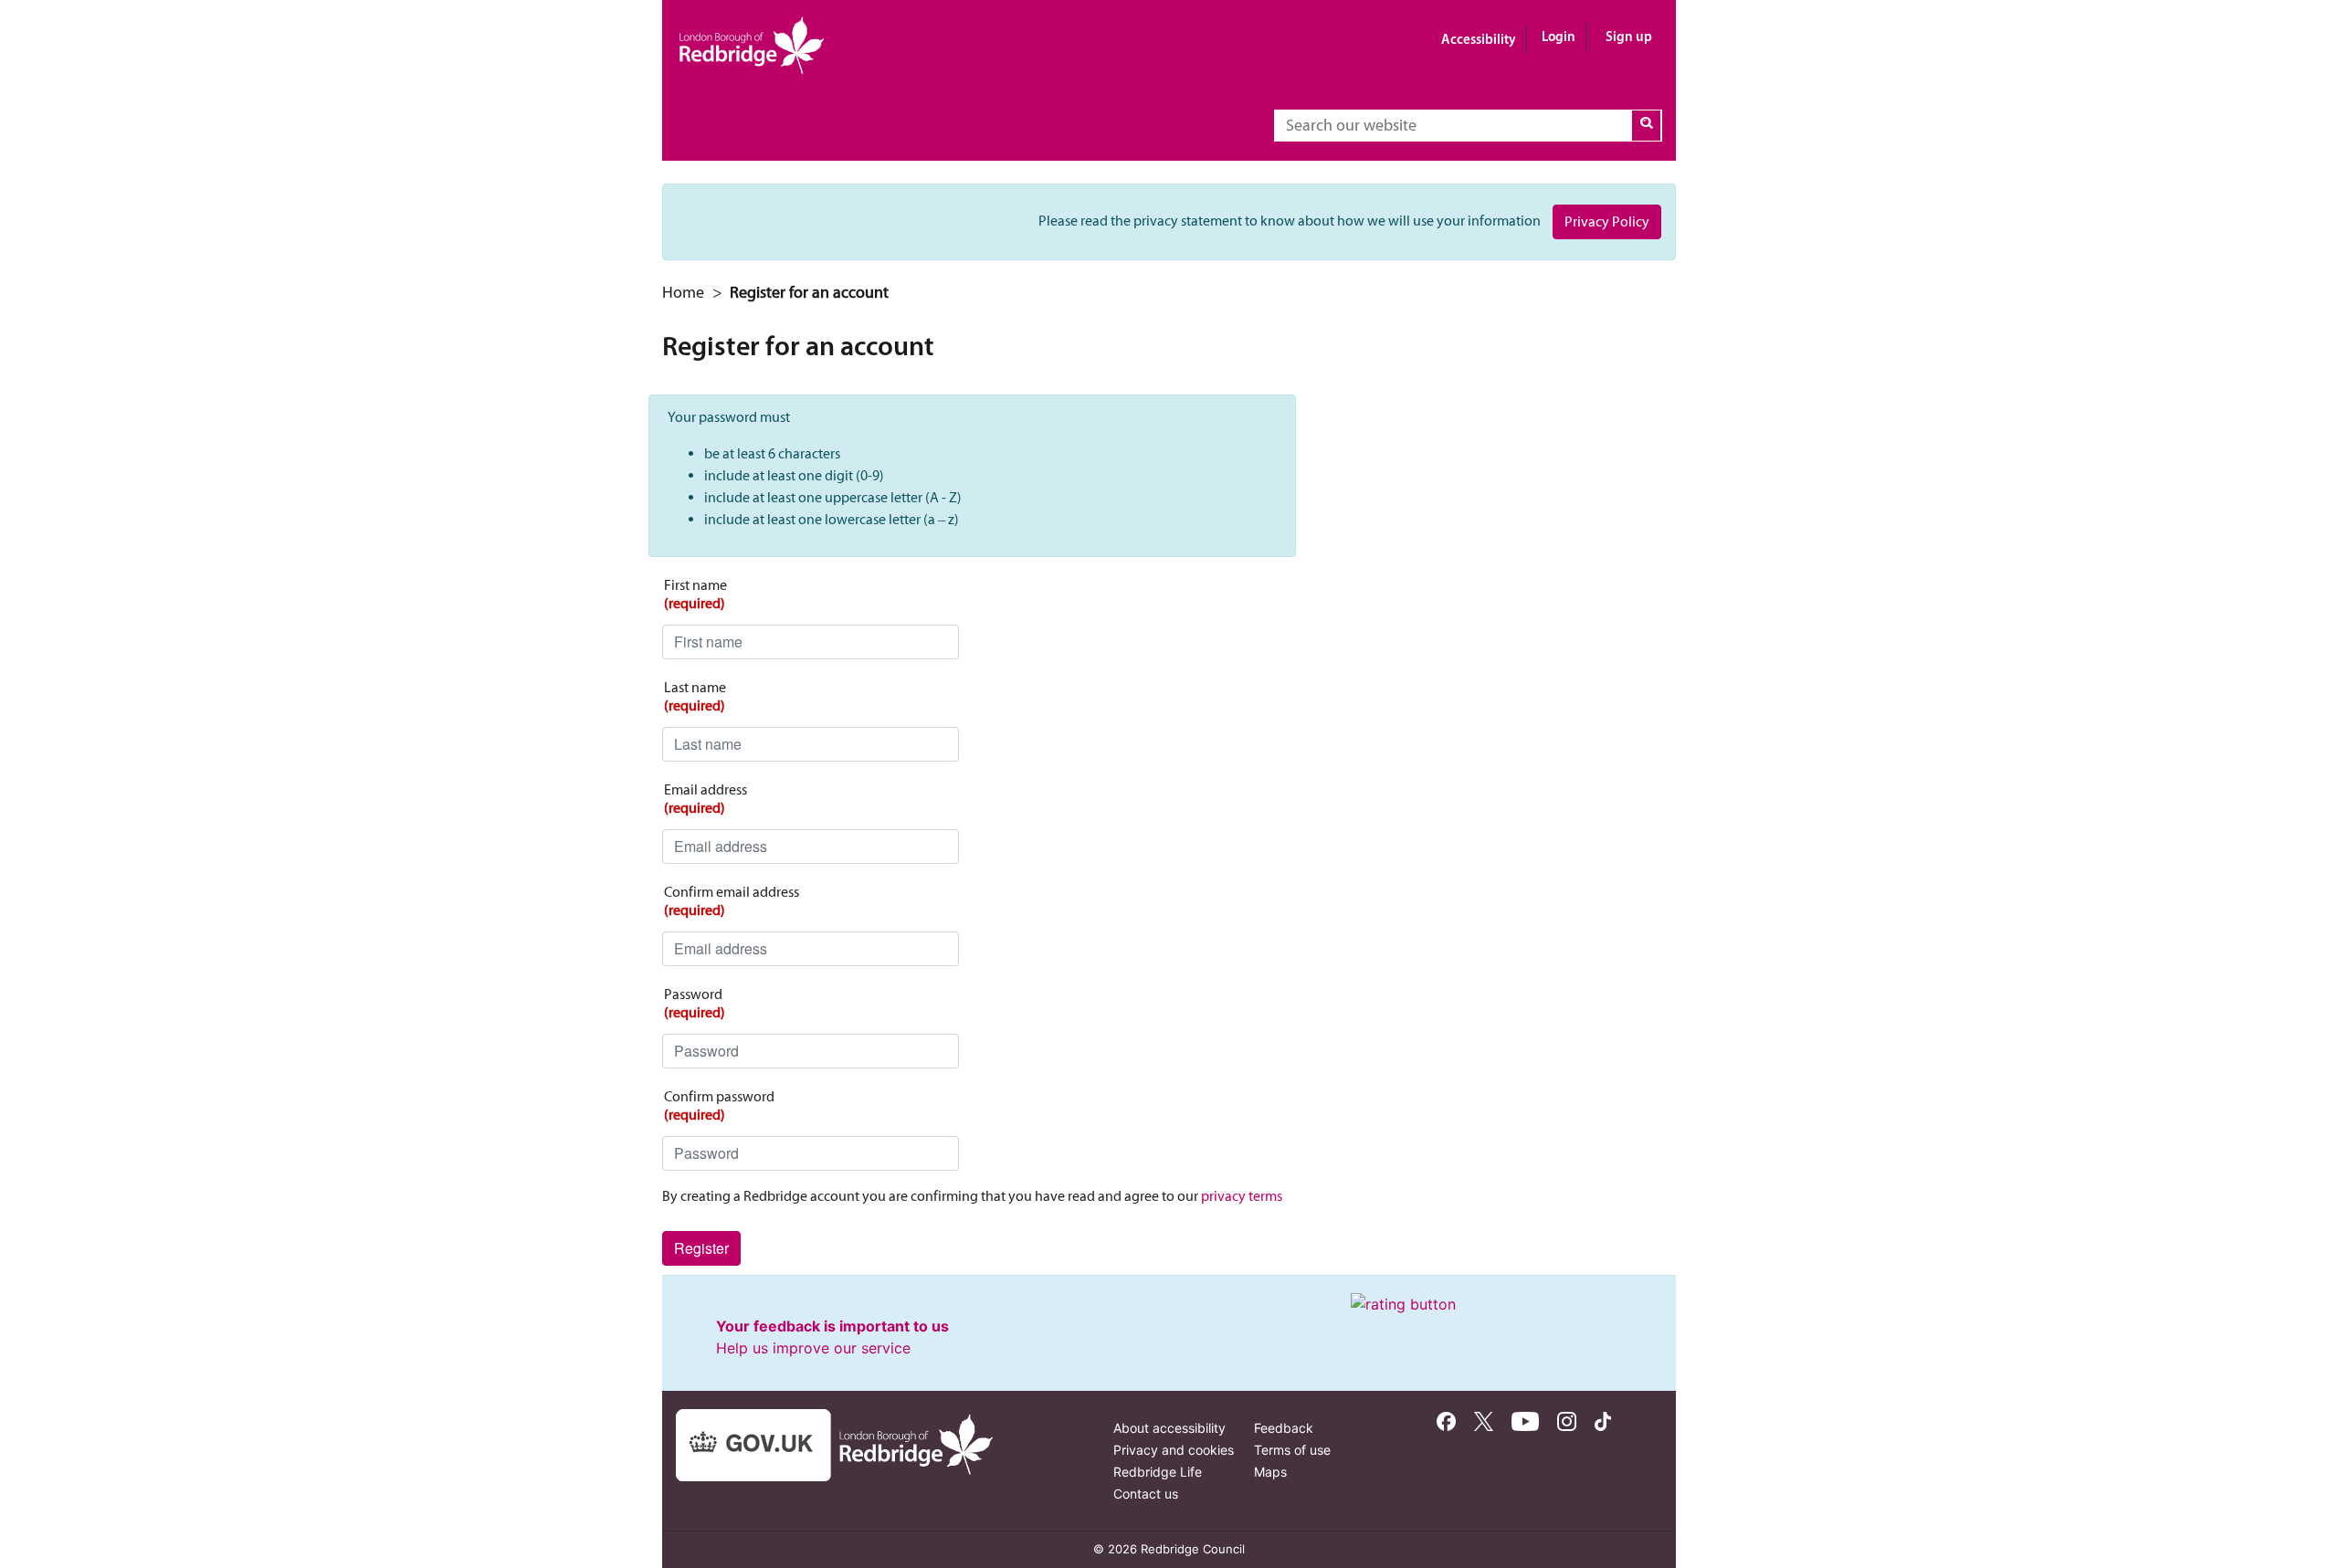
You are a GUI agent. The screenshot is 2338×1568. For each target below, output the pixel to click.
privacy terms (1242, 1196)
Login (1559, 36)
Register (701, 1248)
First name (695, 594)
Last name (695, 696)
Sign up (1629, 36)
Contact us (1146, 1494)
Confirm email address (732, 901)
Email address (706, 799)
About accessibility (1169, 1428)
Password (695, 1003)
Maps (1270, 1472)
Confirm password (719, 1105)
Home (683, 292)
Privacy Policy (1607, 221)
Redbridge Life (1158, 1472)
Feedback (1284, 1428)
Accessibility (1479, 39)
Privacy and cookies (1174, 1450)
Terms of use (1292, 1450)
